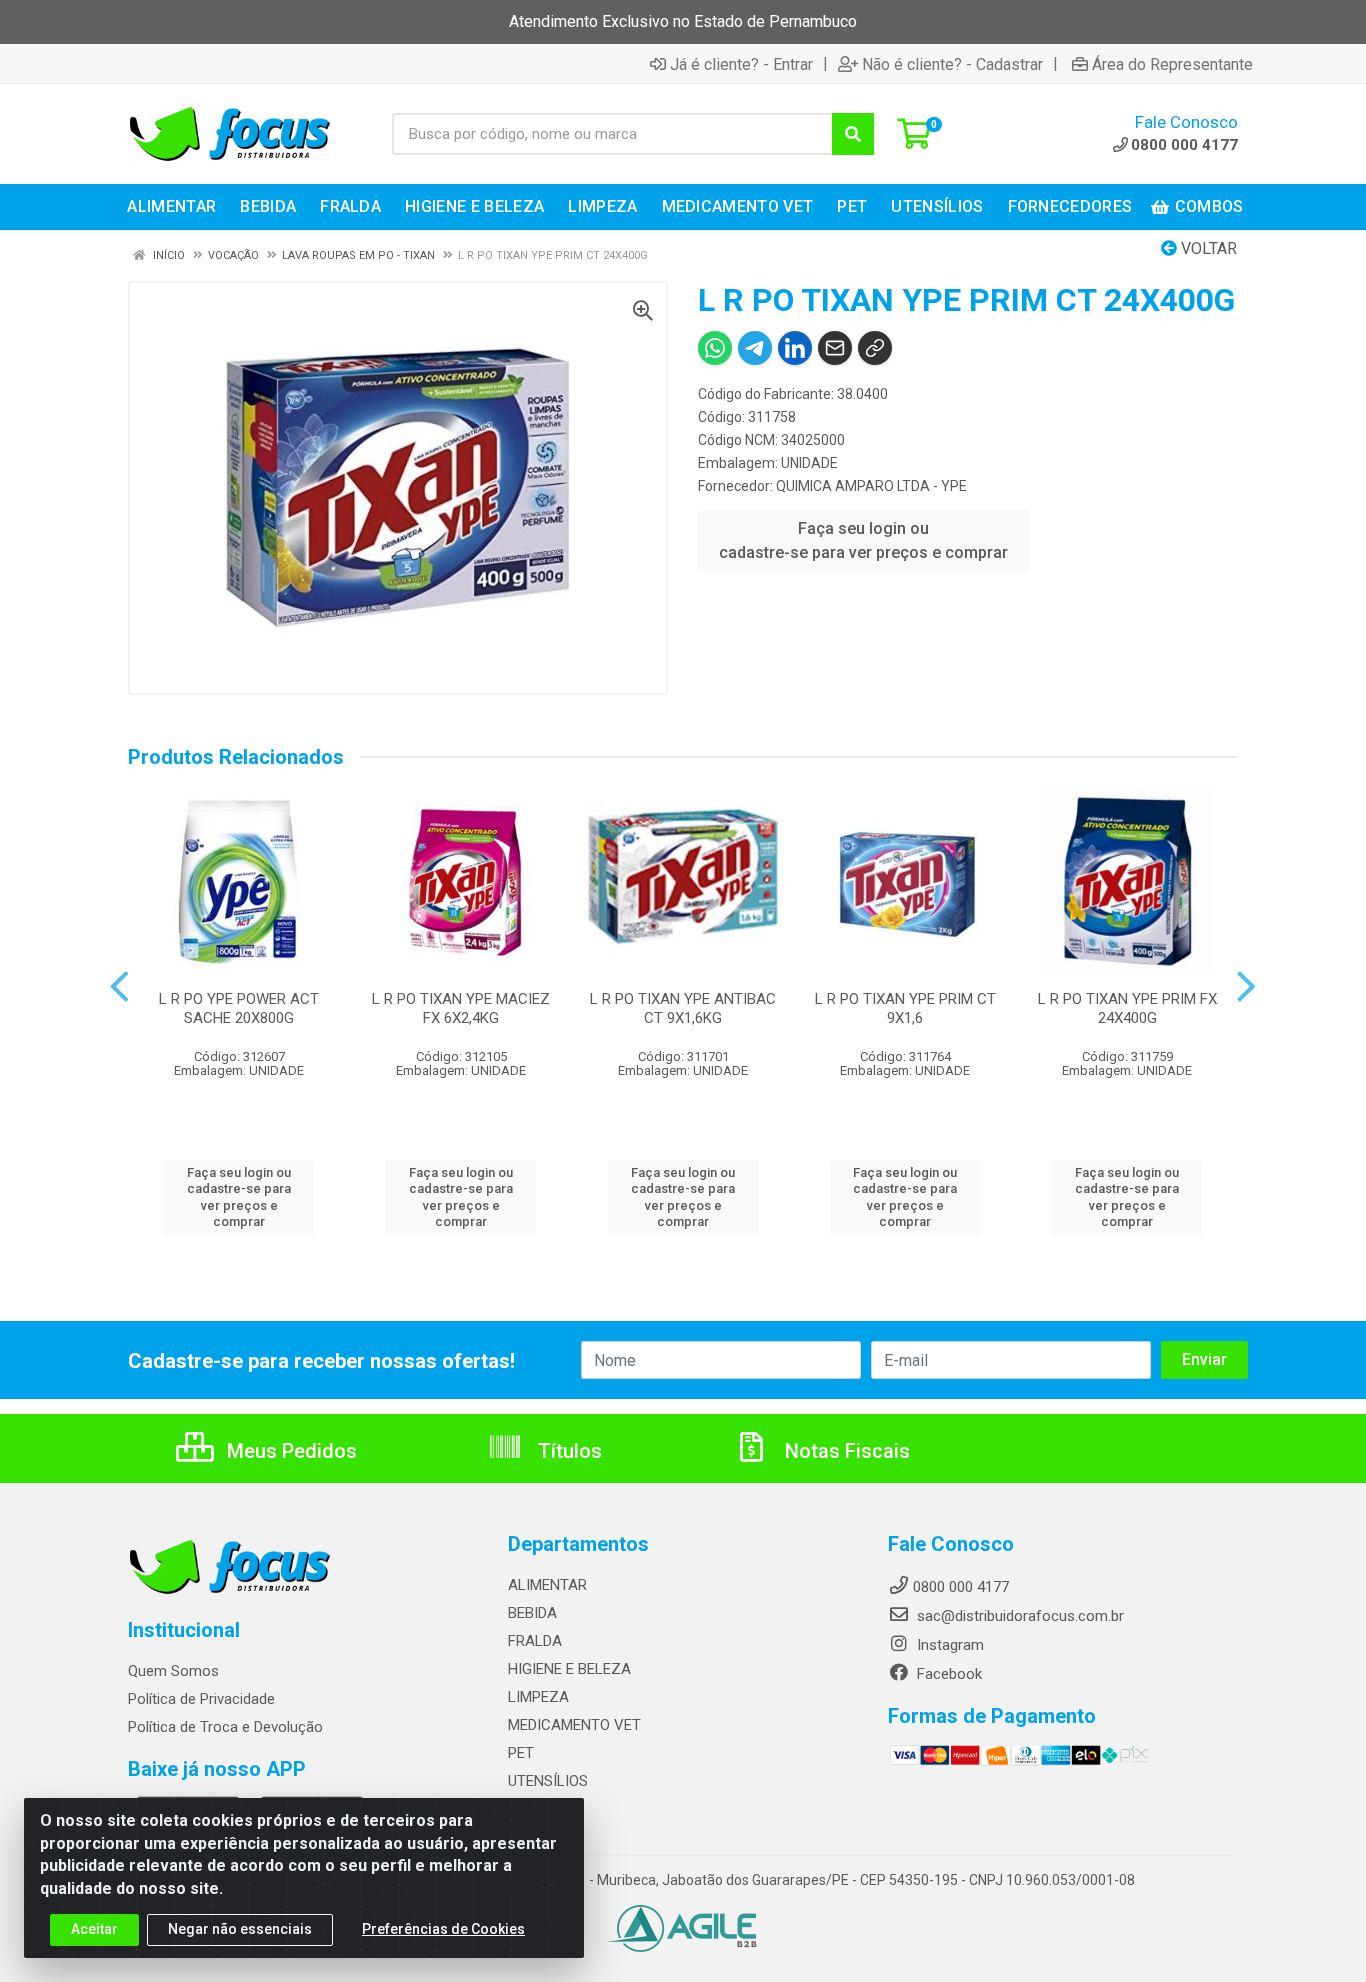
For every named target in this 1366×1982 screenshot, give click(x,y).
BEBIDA (532, 1613)
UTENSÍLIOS (548, 1781)
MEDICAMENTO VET (574, 1725)
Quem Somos (173, 1671)
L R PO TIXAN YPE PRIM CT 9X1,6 (905, 1008)
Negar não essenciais (240, 1929)
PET (521, 1753)
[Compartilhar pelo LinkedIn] (795, 348)
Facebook (947, 1674)
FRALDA (535, 1641)
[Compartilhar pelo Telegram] (755, 348)
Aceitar (94, 1929)
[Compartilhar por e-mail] (835, 348)
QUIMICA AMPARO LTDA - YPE (871, 486)
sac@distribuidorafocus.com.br (1018, 1616)
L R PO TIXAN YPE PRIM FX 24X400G (1127, 1008)
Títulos (567, 1451)
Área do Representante (1172, 64)
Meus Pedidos (289, 1451)
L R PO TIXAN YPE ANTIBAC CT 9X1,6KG (683, 1008)
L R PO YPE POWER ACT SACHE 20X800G (239, 1008)
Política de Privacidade (201, 1699)
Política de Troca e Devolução (225, 1727)
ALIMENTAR (547, 1585)
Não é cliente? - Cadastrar (952, 64)
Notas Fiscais (845, 1451)
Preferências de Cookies (443, 1929)
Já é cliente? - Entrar (741, 64)
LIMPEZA (538, 1697)
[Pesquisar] (853, 134)
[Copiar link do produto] (875, 348)
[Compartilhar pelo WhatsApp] (715, 348)
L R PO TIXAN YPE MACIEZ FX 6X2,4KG (461, 1008)
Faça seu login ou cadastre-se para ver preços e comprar (863, 540)
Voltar (1207, 248)
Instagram (948, 1645)
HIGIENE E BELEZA (569, 1669)
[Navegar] (119, 987)
